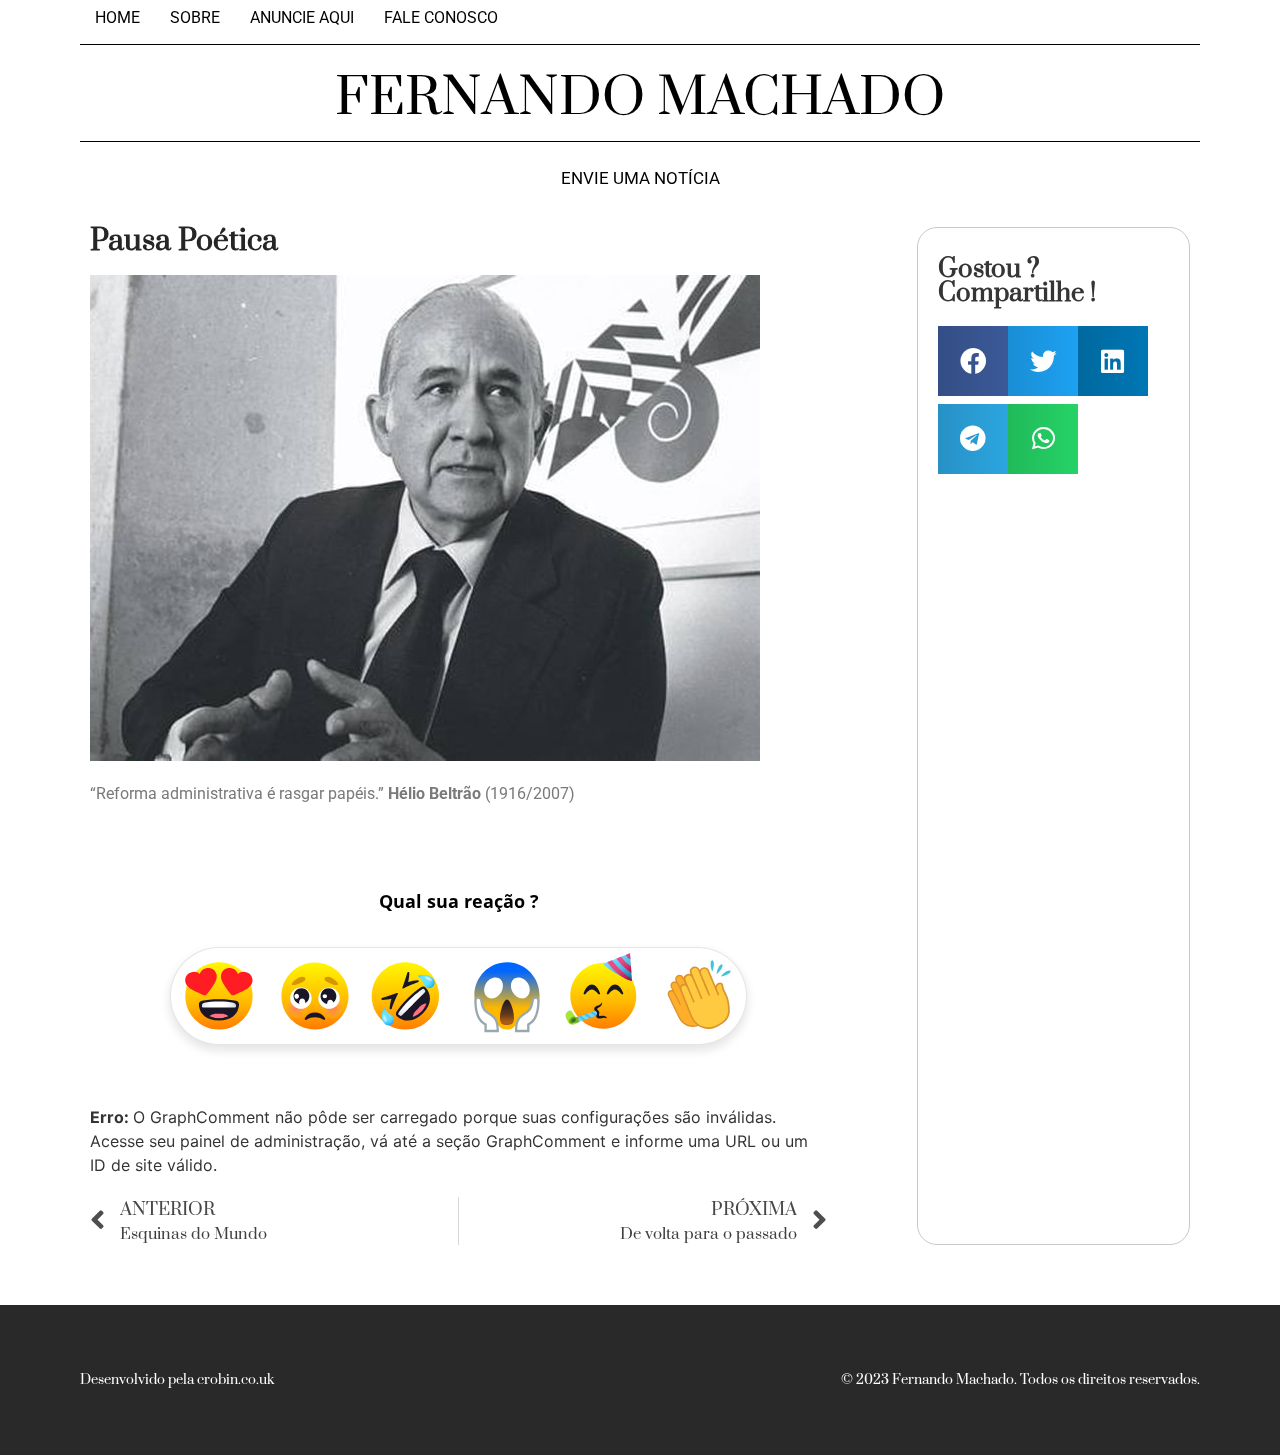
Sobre (195, 18)
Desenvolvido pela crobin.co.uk (177, 1380)
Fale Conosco (441, 18)
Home (117, 18)
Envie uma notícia (640, 178)
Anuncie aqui (302, 18)
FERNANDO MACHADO (640, 98)
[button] (973, 361)
